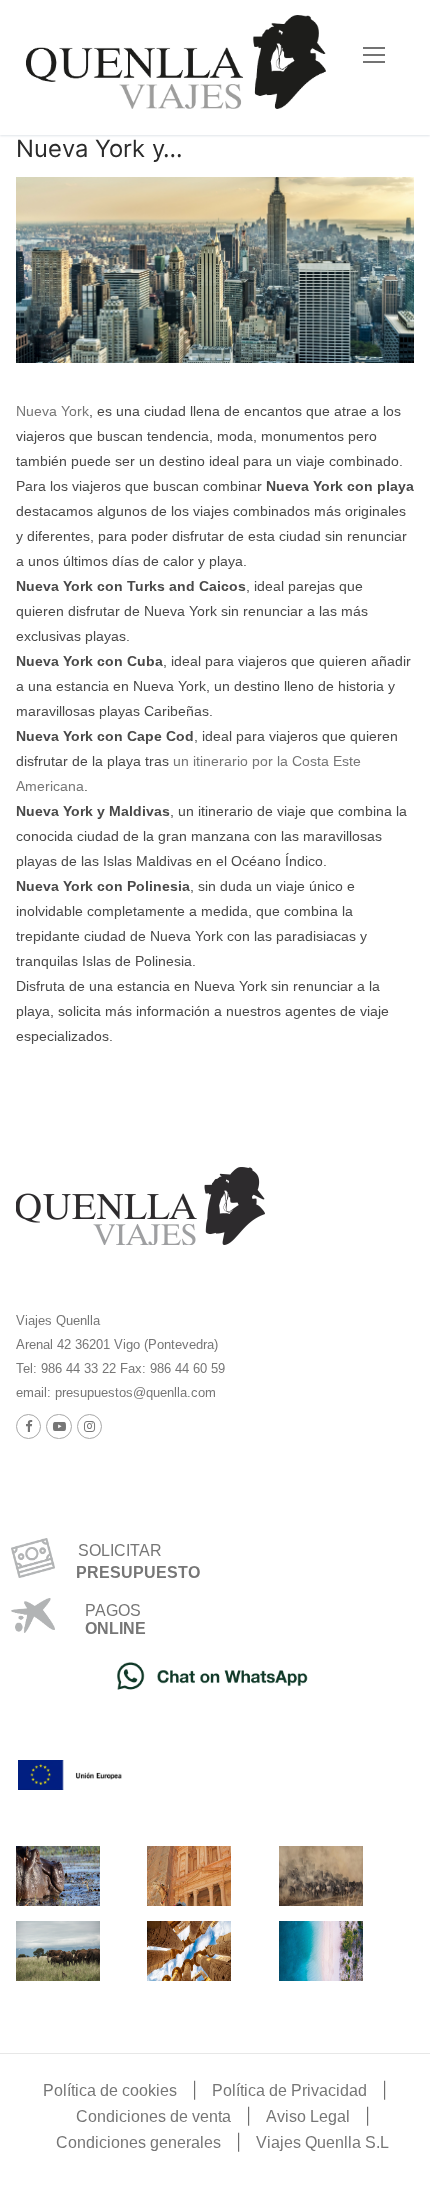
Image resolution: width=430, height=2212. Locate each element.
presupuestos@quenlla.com (133, 1392)
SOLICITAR (112, 1550)
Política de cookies (110, 2090)
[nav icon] (374, 56)
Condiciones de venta (153, 2116)
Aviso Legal (308, 2116)
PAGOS (113, 1610)
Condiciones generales (138, 2142)
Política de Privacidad (289, 2090)
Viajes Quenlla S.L (322, 2142)
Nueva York (52, 411)
